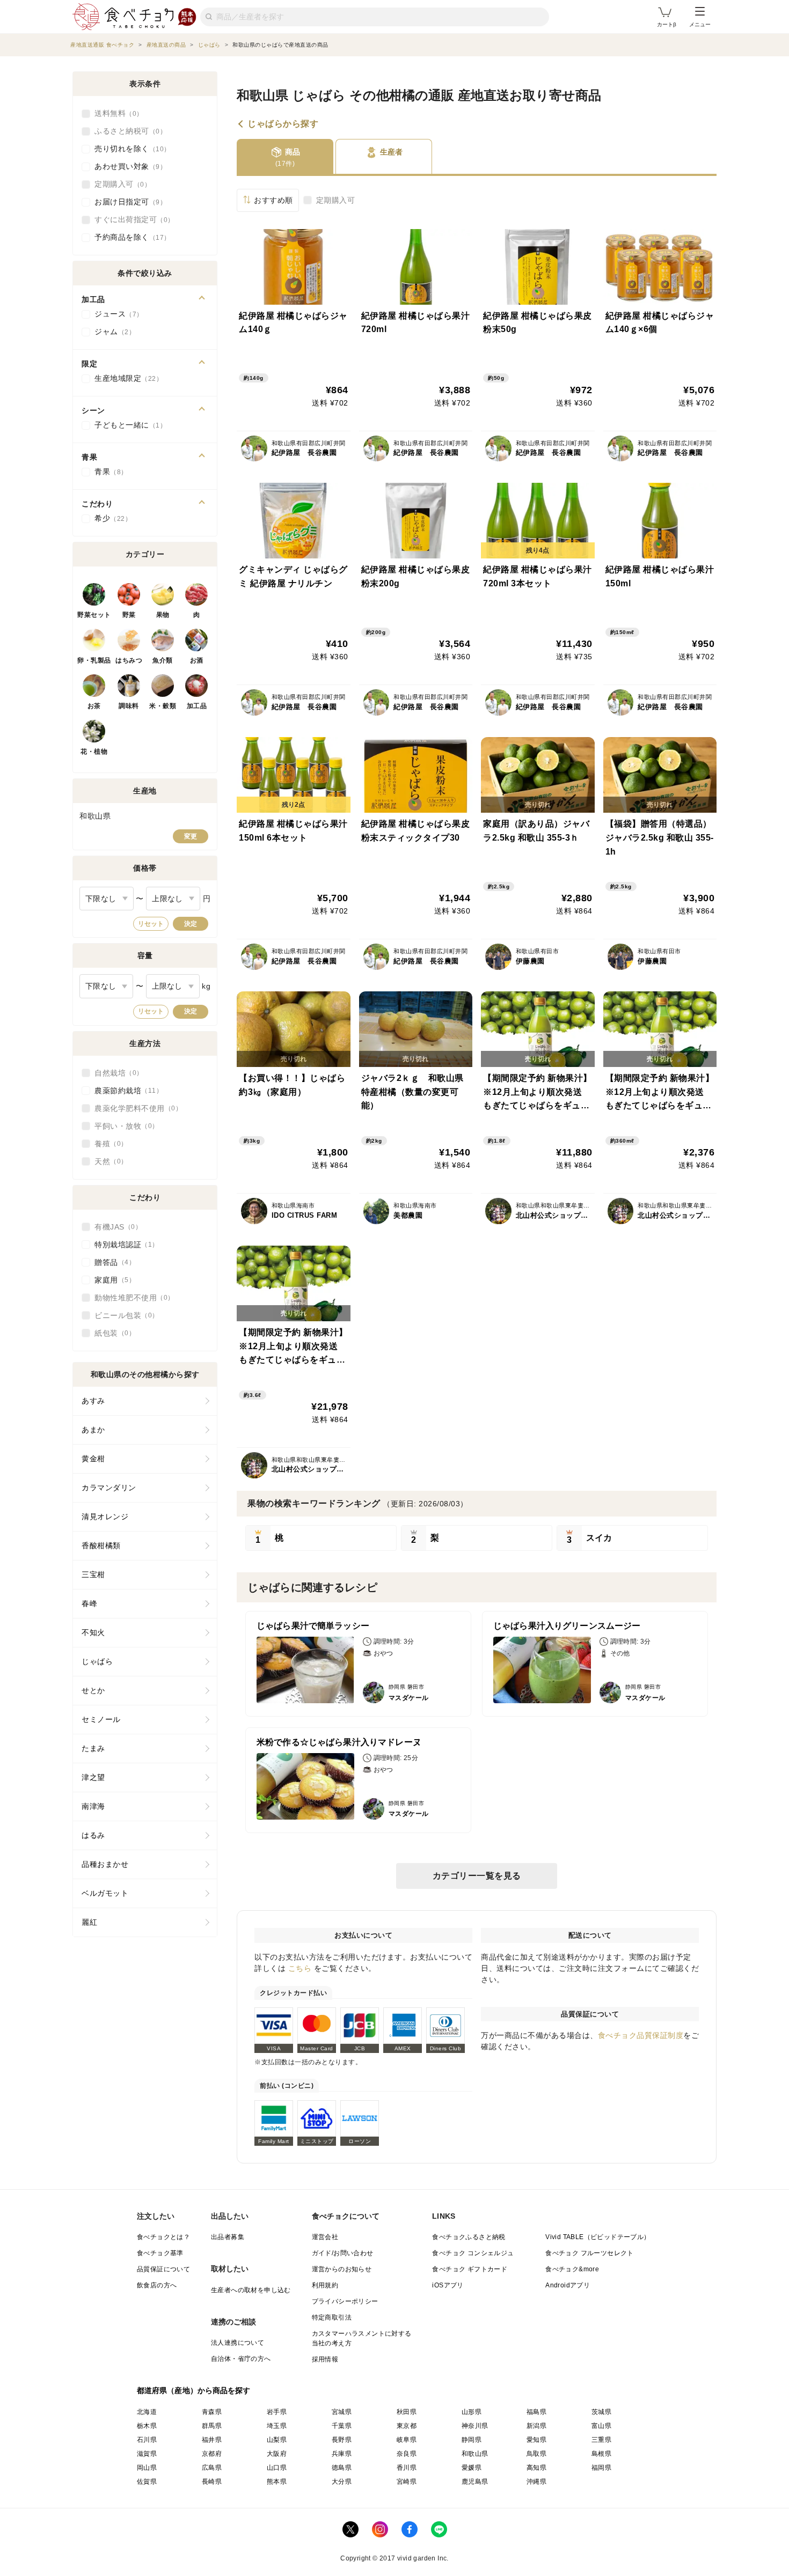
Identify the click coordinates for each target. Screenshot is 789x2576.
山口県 (277, 2468)
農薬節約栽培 (125, 1091)
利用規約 (325, 2285)
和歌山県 (475, 2454)
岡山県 (147, 2468)
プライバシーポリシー (345, 2301)
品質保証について (163, 2269)
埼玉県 (277, 2426)
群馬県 (212, 2426)
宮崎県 (407, 2482)
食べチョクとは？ (163, 2237)
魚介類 (163, 660)
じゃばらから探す (283, 124)
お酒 (197, 660)
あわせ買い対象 (127, 166)
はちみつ (129, 660)
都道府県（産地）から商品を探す (194, 2390)
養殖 (108, 1144)
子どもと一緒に (127, 425)
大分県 (342, 2482)
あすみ (93, 1401)
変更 (191, 836)
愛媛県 (472, 2468)
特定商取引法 (332, 2317)
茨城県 (601, 2412)
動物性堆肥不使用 (131, 1298)
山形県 (472, 2412)
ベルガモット (105, 1893)
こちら (300, 1968)
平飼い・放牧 (123, 1126)
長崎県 (212, 2482)
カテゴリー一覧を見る (477, 1876)
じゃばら (97, 1661)
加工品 (197, 706)
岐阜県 (407, 2440)
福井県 (212, 2440)
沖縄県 (536, 2482)
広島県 (212, 2468)
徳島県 (342, 2468)
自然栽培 (115, 1073)
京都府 (212, 2454)
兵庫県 (342, 2454)
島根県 (601, 2454)
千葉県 (342, 2426)
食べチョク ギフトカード (470, 2269)
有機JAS (115, 1227)
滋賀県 (147, 2454)
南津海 (93, 1806)
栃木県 (147, 2426)
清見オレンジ (105, 1517)
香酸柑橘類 (101, 1545)
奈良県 (407, 2454)
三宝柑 (93, 1574)
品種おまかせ (105, 1864)
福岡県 (601, 2468)
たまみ (93, 1748)
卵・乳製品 (94, 660)
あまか (93, 1430)
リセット (151, 924)
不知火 (93, 1632)
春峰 (89, 1603)
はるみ (93, 1835)
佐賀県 (147, 2482)
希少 (110, 518)
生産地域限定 (125, 378)
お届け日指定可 (127, 202)
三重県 (601, 2440)
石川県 (147, 2440)
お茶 (94, 706)
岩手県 (277, 2412)
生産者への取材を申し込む (251, 2290)
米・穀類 (163, 706)
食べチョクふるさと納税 (469, 2237)
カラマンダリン (109, 1488)
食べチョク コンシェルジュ (473, 2253)
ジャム (112, 332)
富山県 (601, 2426)
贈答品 (112, 1262)
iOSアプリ (448, 2285)
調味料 (129, 706)
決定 (191, 924)
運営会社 (325, 2237)
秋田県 (407, 2412)
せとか (93, 1690)
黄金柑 (93, 1459)
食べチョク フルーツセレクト (590, 2253)
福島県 (536, 2412)
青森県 (212, 2412)
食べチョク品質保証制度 (641, 2035)
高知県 (536, 2468)
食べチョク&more (572, 2269)
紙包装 (112, 1333)
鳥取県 (536, 2454)
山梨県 (277, 2440)
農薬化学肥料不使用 (135, 1108)
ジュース (115, 314)
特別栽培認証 (123, 1245)
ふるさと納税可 (127, 131)
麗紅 (89, 1922)
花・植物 (94, 752)
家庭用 (112, 1280)
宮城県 (342, 2412)
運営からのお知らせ (342, 2269)
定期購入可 (336, 200)
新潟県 (536, 2426)
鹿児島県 (475, 2482)
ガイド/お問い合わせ (343, 2253)
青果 (108, 472)
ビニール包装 (123, 1315)
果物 (163, 615)
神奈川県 (475, 2426)
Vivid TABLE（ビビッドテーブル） (598, 2237)
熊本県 (277, 2482)
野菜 (129, 615)
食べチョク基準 (160, 2253)
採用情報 (325, 2359)
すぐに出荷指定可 (131, 219)
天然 (108, 1161)
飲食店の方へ (157, 2285)
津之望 (93, 1777)
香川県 (407, 2468)
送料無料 (115, 113)
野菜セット (94, 615)
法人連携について (238, 2343)
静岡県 (472, 2440)
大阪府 (277, 2454)
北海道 (147, 2412)
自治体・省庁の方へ (241, 2359)
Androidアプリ (568, 2285)
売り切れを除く (129, 149)
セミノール (101, 1719)
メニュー (700, 24)
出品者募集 (228, 2237)
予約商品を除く (129, 237)
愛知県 (536, 2440)
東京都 (407, 2426)
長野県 (342, 2440)
